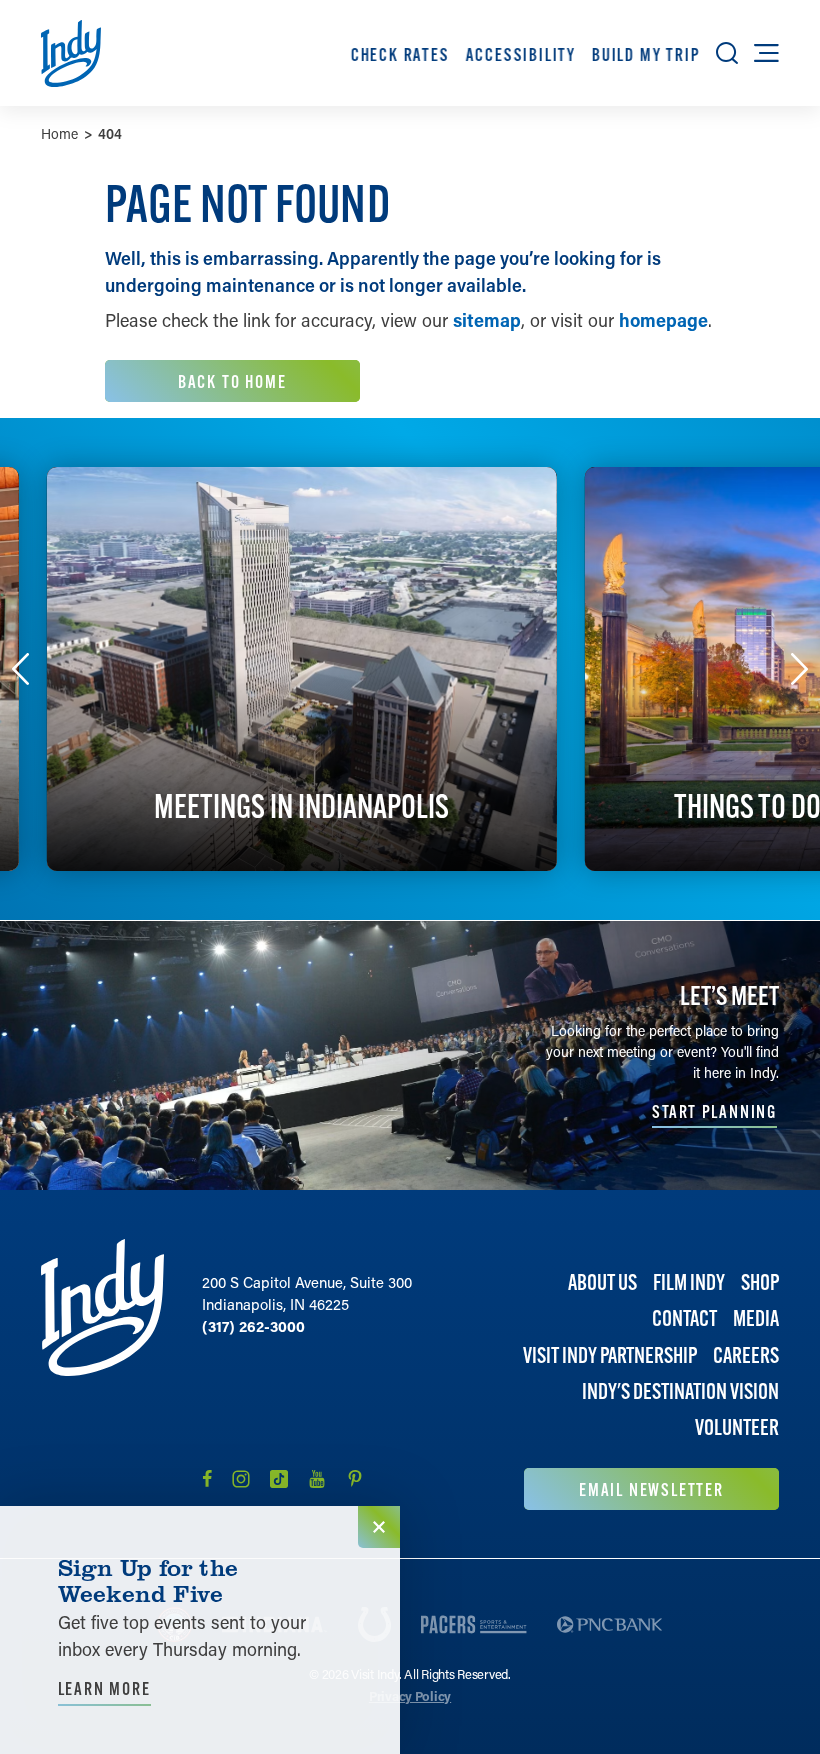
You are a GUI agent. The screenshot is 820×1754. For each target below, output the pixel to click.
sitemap (487, 320)
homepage (663, 320)
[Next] (800, 669)
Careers (746, 1355)
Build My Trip (646, 54)
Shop (760, 1282)
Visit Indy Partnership (610, 1355)
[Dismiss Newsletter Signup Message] (379, 1527)
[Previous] (21, 669)
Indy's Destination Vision (680, 1391)
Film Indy (689, 1282)
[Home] (102, 1374)
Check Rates (400, 54)
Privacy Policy (410, 1695)
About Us (602, 1282)
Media (756, 1318)
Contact (684, 1318)
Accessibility (520, 54)
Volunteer (737, 1427)
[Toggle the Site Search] (727, 53)
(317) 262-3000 (253, 1326)
